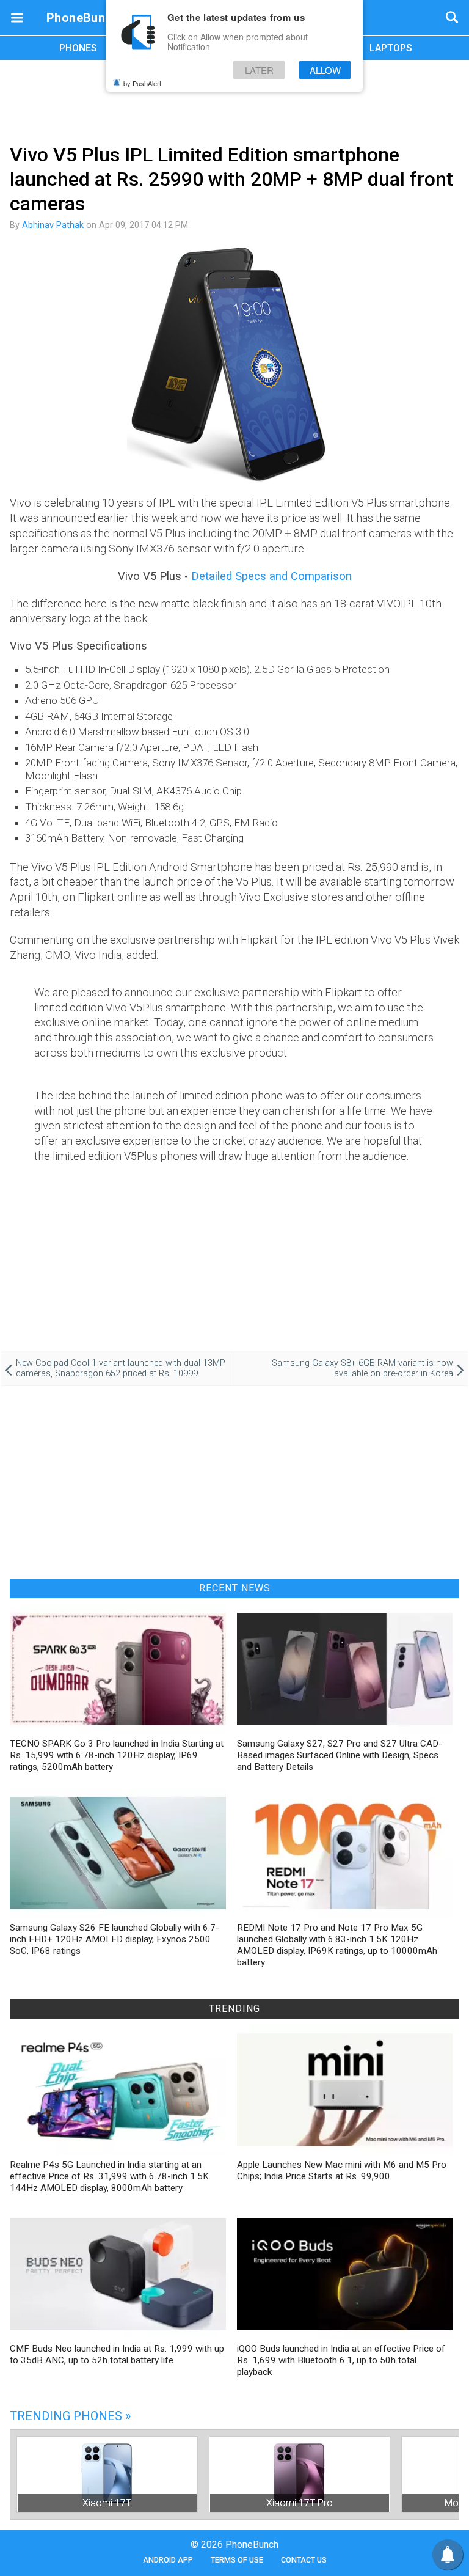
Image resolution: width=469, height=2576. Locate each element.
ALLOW (325, 70)
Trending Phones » (70, 2416)
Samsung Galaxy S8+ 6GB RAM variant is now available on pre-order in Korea (362, 1368)
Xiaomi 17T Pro (300, 2503)
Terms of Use (237, 2560)
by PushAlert (142, 83)
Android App (168, 2560)
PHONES (78, 48)
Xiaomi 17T (107, 2503)
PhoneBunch (83, 18)
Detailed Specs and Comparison (271, 576)
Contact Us (304, 2560)
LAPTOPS (391, 48)
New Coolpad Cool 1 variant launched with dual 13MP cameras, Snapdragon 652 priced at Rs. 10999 (121, 1368)
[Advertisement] (234, 100)
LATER (259, 70)
